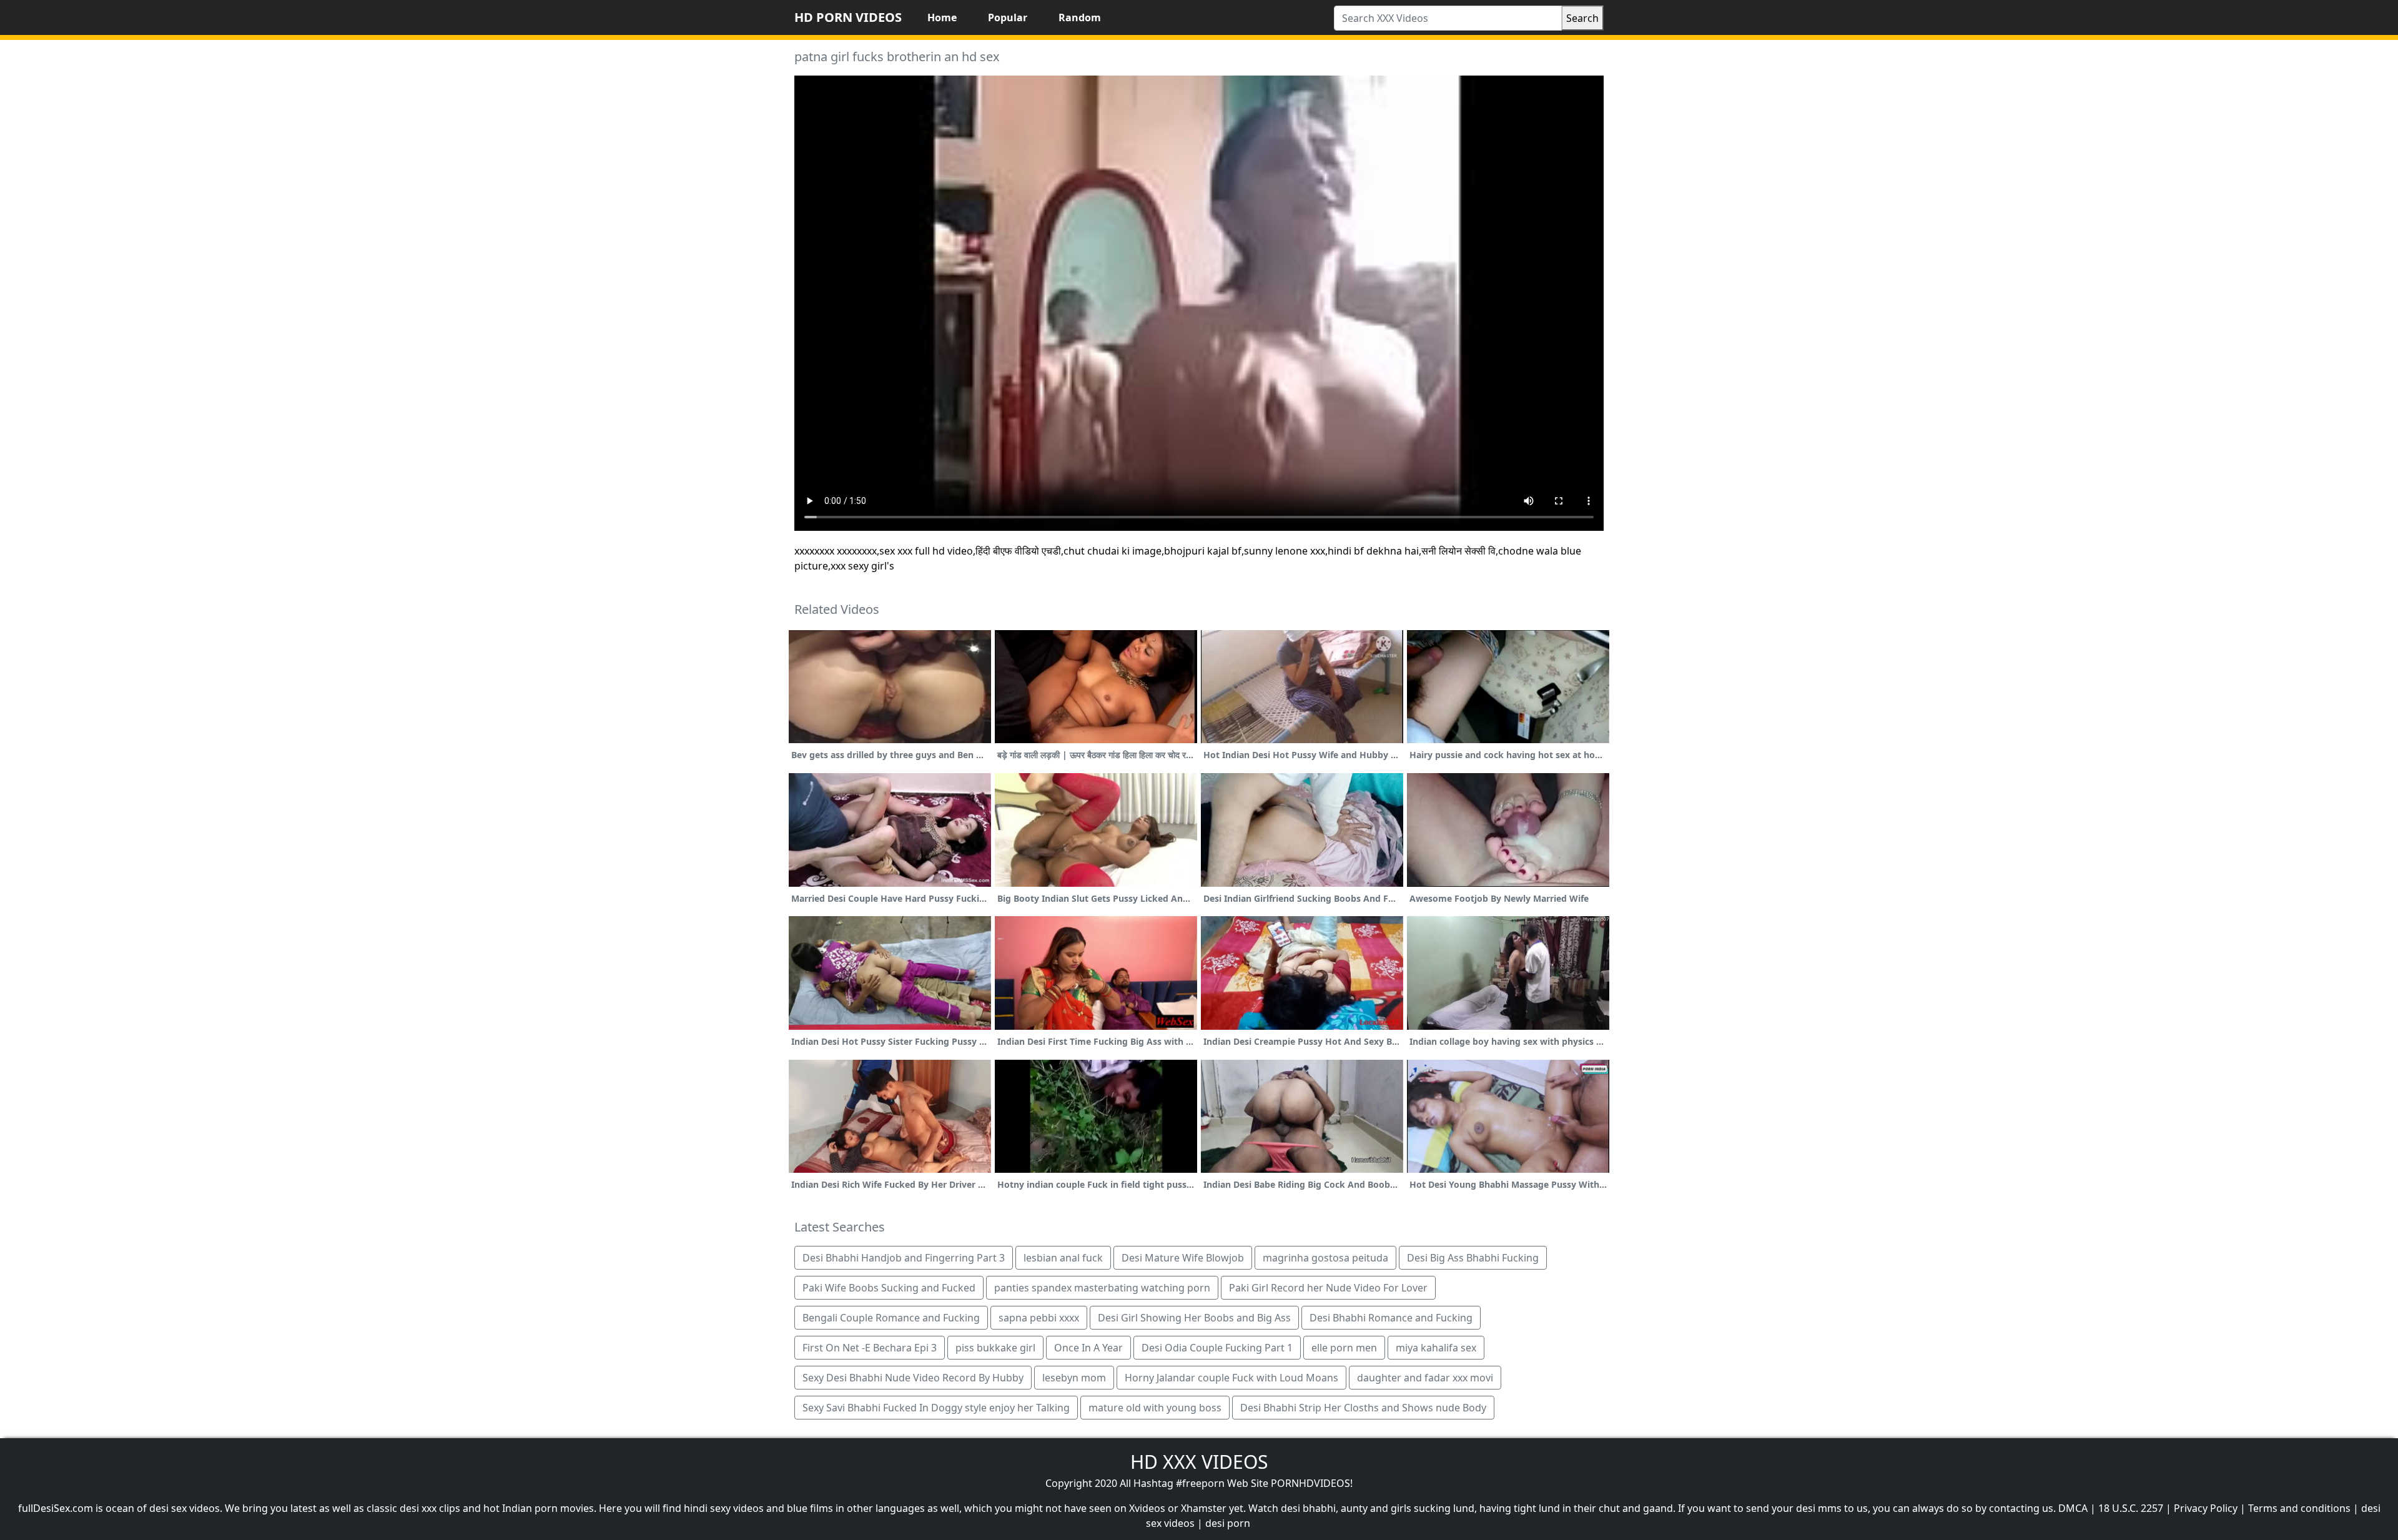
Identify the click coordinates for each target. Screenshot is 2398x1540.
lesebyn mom (1074, 1378)
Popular (1008, 17)
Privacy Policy (2206, 1508)
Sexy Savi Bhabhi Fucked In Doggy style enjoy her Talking (936, 1408)
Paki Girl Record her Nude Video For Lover (1328, 1288)
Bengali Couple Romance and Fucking (891, 1318)
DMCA (2073, 1508)
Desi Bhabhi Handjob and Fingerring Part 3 (904, 1258)
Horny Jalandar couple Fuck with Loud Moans (1231, 1378)
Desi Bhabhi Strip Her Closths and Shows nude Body (1363, 1408)
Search (1582, 18)
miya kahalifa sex (1436, 1348)
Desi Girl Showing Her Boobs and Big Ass (1194, 1318)
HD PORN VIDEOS (848, 17)
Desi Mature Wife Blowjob (1183, 1258)
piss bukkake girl (995, 1348)
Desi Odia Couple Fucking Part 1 (1217, 1348)
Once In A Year (1088, 1348)
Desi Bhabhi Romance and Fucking (1391, 1318)
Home (942, 17)
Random (1080, 17)
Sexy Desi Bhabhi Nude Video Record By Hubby (913, 1378)
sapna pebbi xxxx (1039, 1318)
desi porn (1228, 1523)
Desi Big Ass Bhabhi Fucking (1473, 1258)
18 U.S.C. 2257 (2131, 1508)
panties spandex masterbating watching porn (1102, 1288)
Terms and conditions (2299, 1508)
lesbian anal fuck (1063, 1258)
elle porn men (1344, 1348)
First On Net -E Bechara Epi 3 (870, 1348)
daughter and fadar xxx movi (1425, 1378)
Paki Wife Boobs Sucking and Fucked (889, 1288)
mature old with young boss (1155, 1408)
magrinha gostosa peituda (1325, 1258)
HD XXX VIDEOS (1199, 1462)
